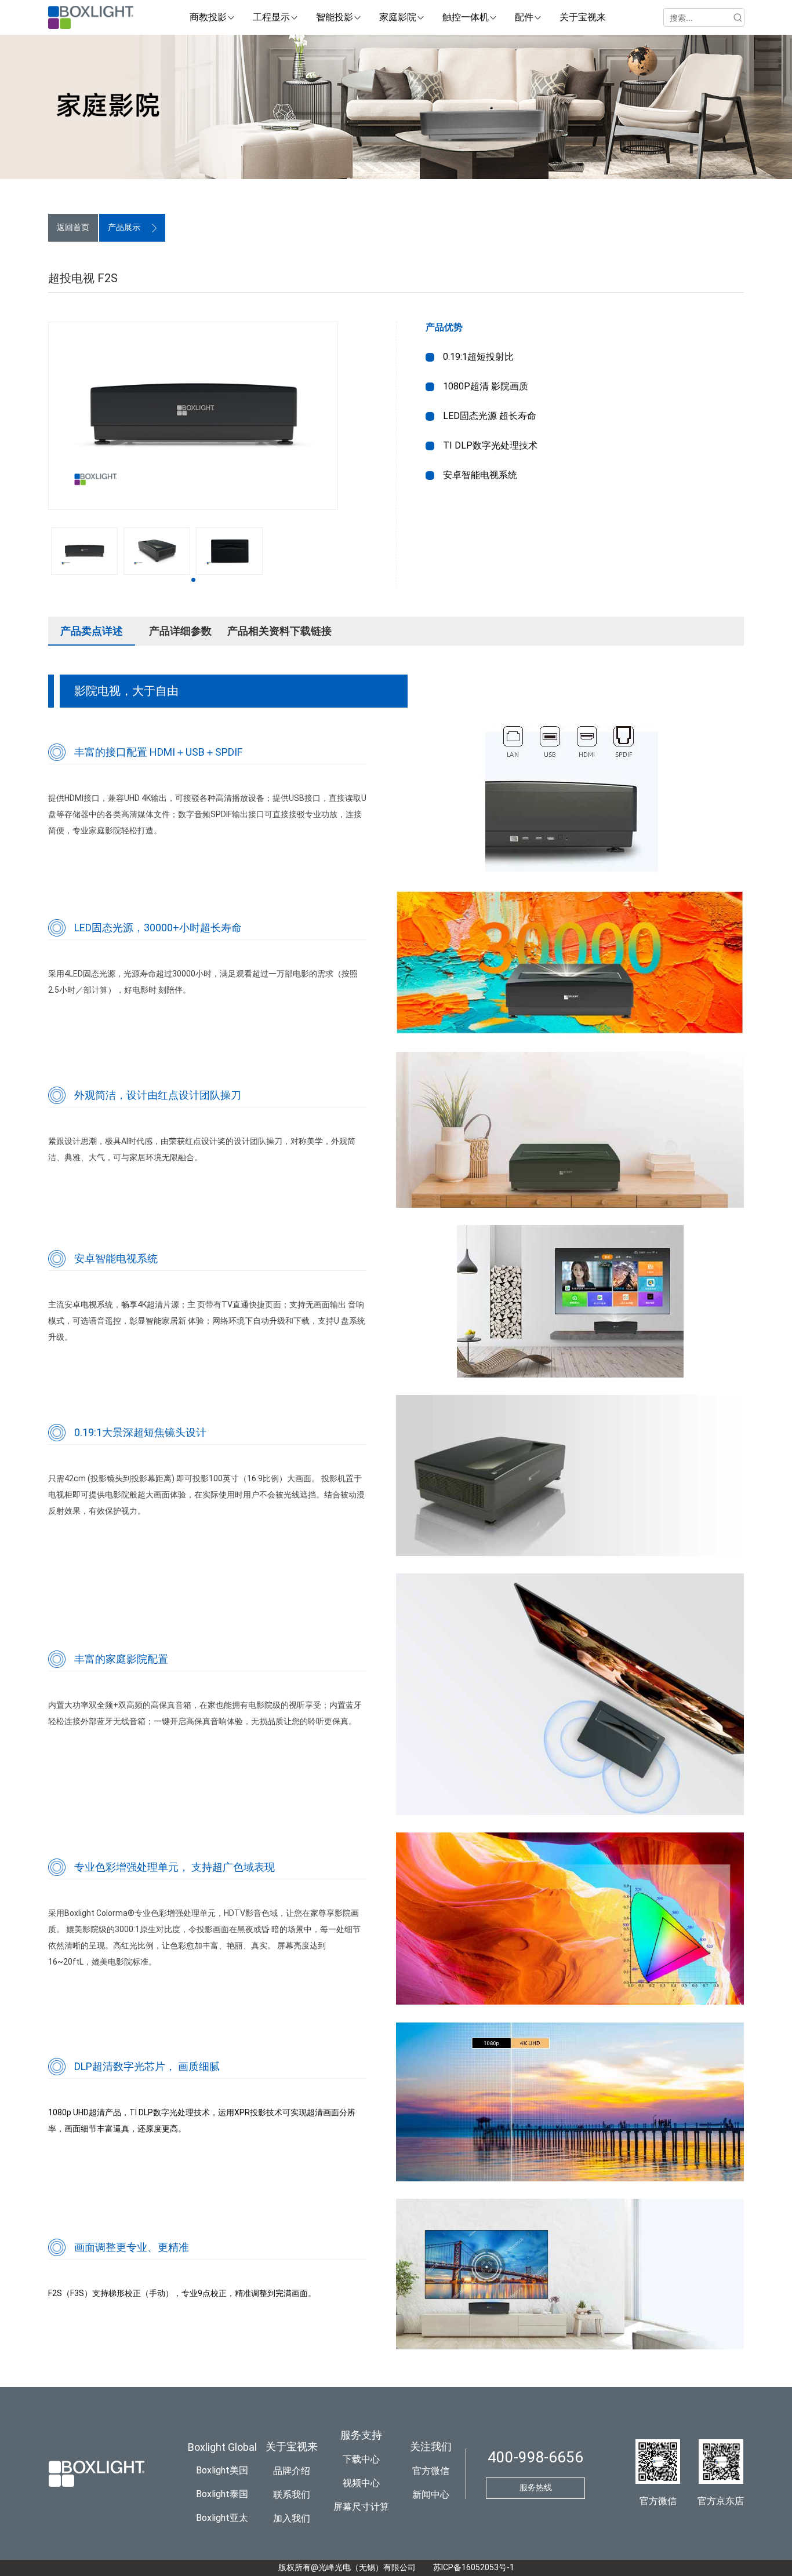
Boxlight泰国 (222, 2494)
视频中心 (361, 2483)
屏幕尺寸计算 (361, 2507)
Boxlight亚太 (222, 2518)
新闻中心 (431, 2495)
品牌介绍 (292, 2471)
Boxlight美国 (222, 2470)
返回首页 (73, 227)
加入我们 (292, 2518)
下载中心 (361, 2459)
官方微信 (431, 2471)
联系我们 (292, 2495)
